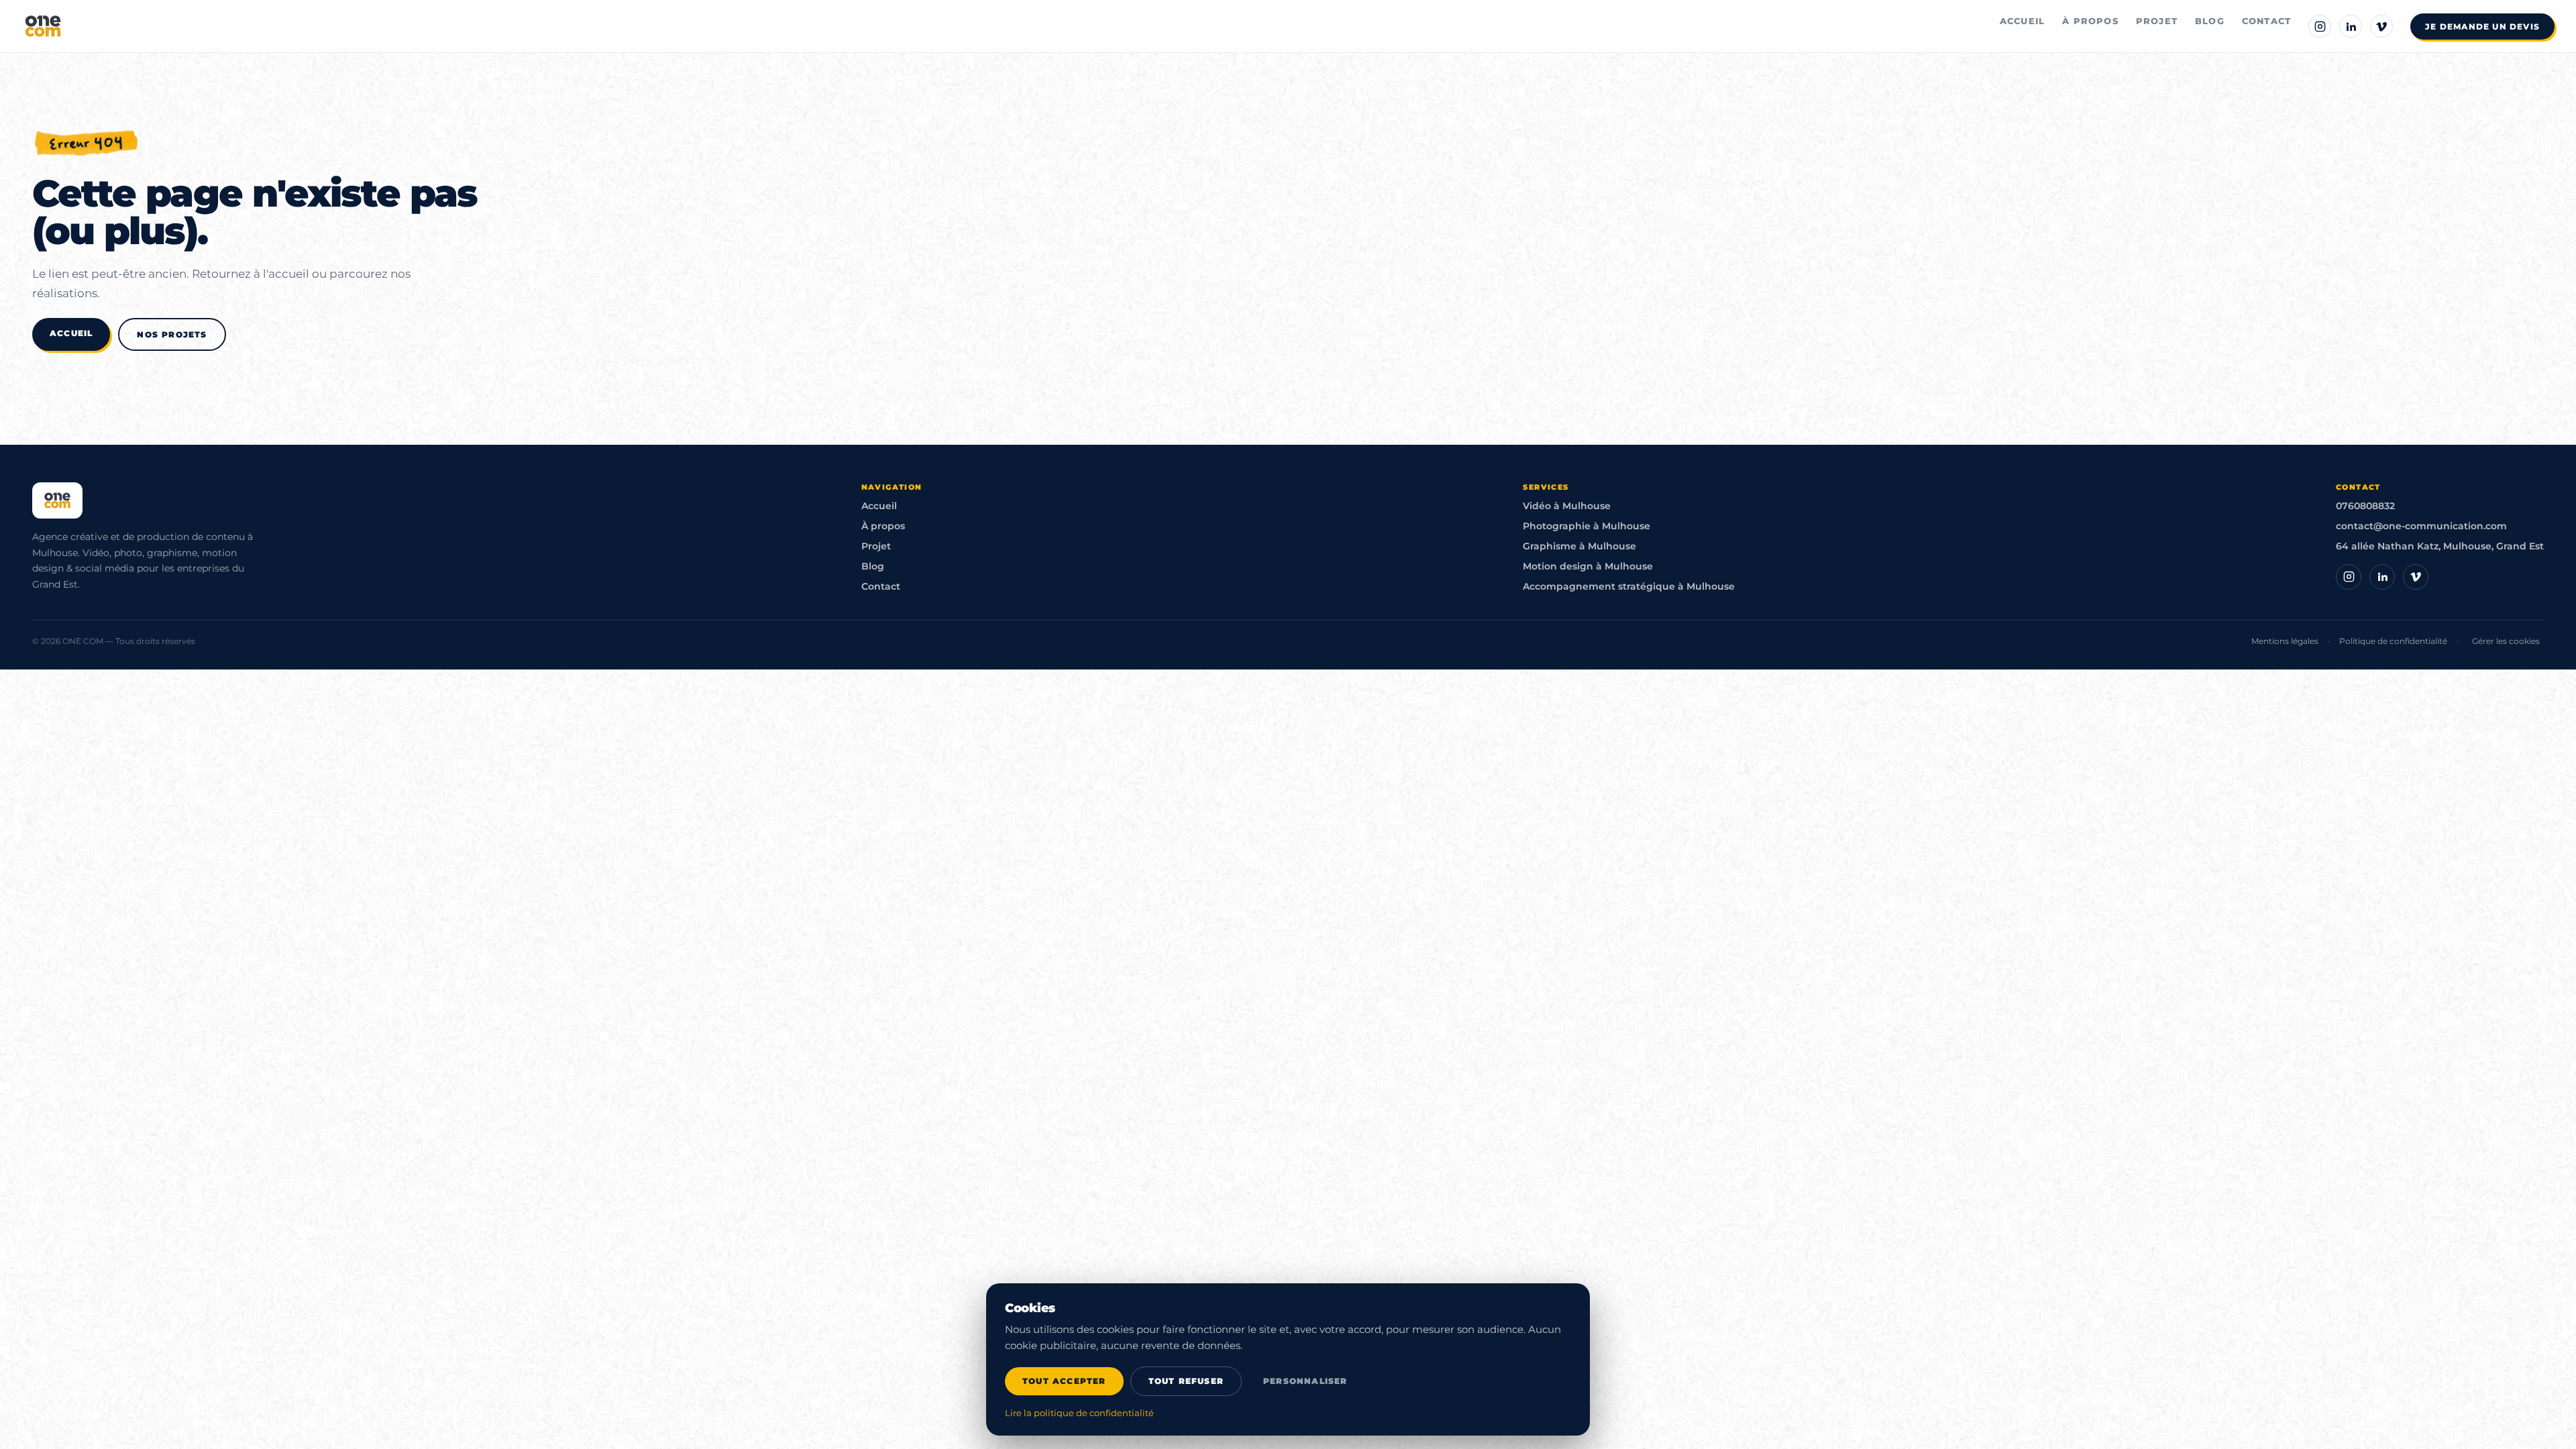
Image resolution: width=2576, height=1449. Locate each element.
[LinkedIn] (2351, 26)
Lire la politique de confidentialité (1079, 1413)
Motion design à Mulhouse (1588, 566)
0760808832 (2365, 506)
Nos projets (172, 334)
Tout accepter (1064, 1381)
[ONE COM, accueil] (43, 26)
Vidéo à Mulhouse (1567, 506)
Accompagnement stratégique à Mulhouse (1629, 586)
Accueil (2022, 21)
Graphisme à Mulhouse (1579, 546)
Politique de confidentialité (2393, 641)
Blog (2210, 21)
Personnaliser (1305, 1381)
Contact (2266, 21)
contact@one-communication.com (2421, 526)
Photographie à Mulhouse (1587, 526)
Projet (2157, 21)
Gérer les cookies (2506, 641)
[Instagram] (2320, 26)
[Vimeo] (2381, 26)
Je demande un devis (2482, 26)
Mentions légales (2285, 641)
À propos (2090, 21)
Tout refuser (1186, 1381)
